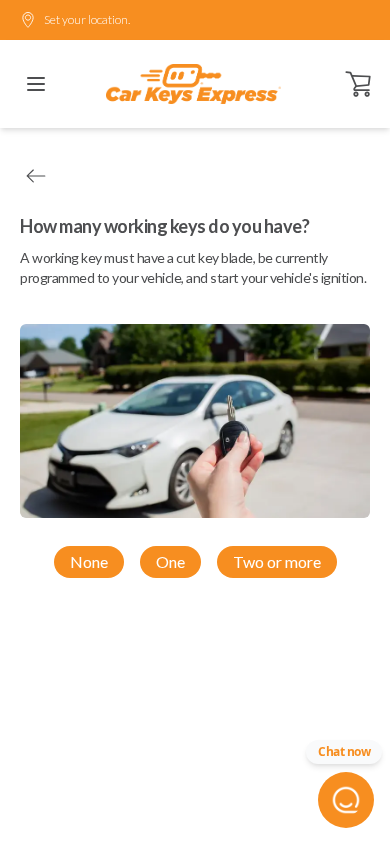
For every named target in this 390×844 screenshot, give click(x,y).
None (89, 561)
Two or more (277, 561)
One (170, 561)
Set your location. (87, 19)
